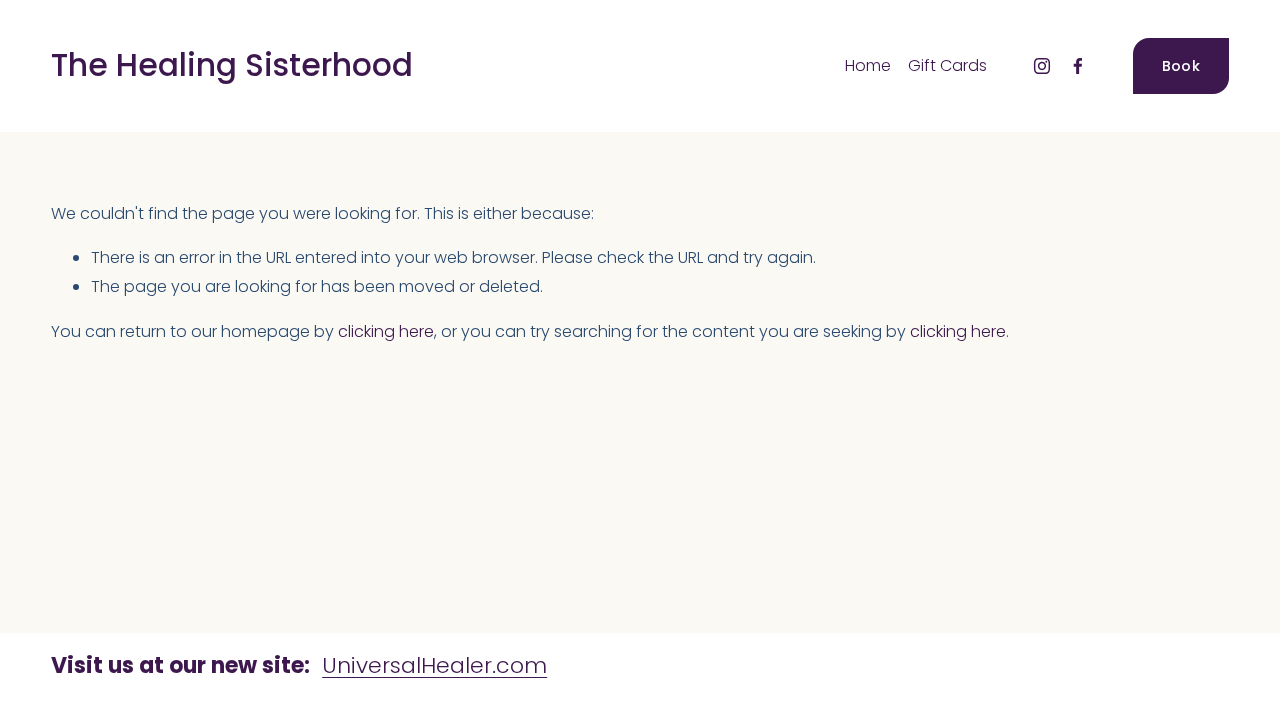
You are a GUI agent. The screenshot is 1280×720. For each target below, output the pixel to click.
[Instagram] (1042, 66)
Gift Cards (947, 65)
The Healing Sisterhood (232, 65)
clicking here (386, 331)
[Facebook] (1078, 66)
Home (868, 65)
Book (1181, 66)
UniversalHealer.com (434, 665)
